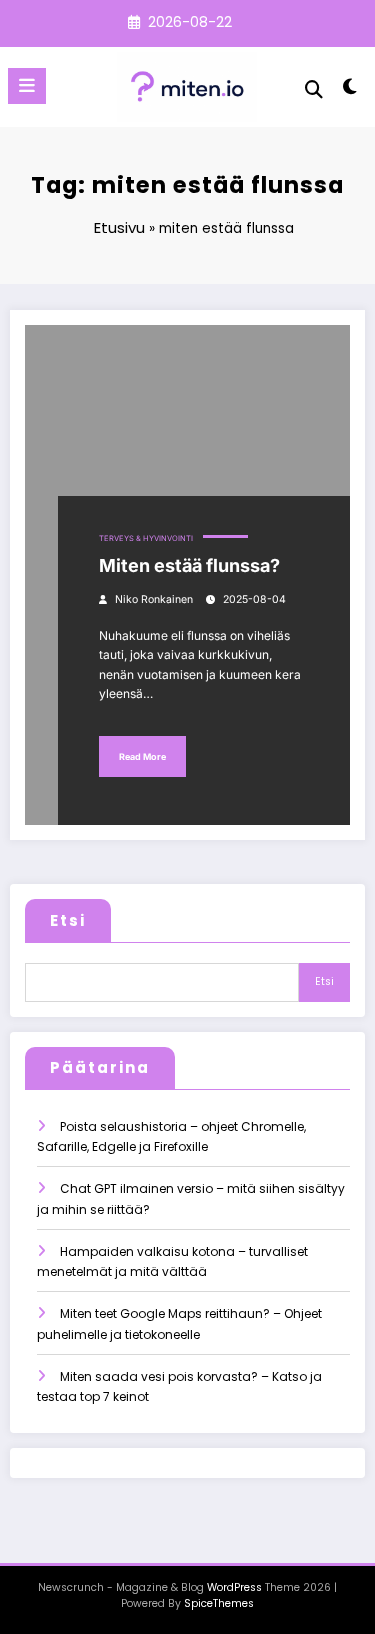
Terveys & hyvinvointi (146, 538)
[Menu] (27, 86)
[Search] (314, 89)
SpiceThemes (219, 1603)
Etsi (68, 920)
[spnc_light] (350, 90)
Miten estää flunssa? (189, 565)
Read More (142, 756)
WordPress (234, 1587)
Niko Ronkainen (154, 599)
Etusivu (119, 227)
